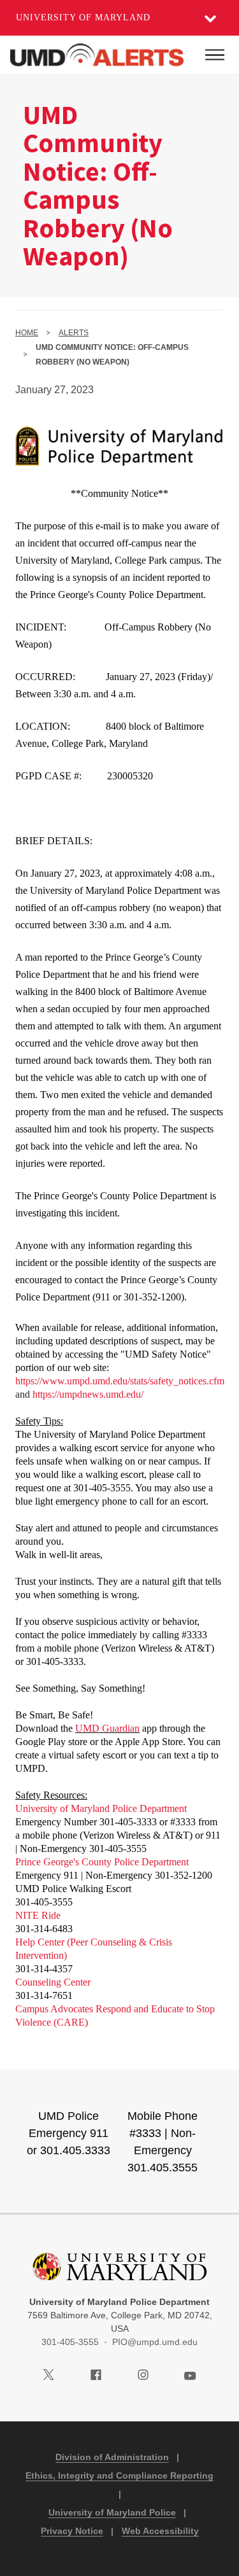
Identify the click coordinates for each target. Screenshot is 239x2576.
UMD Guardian (107, 1728)
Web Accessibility (160, 2531)
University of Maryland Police (112, 2512)
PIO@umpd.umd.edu (155, 2342)
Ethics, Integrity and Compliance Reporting (119, 2475)
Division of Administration (112, 2457)
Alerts (74, 333)
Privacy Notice (72, 2531)
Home (27, 333)
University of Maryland (83, 17)
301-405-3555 (70, 2342)
